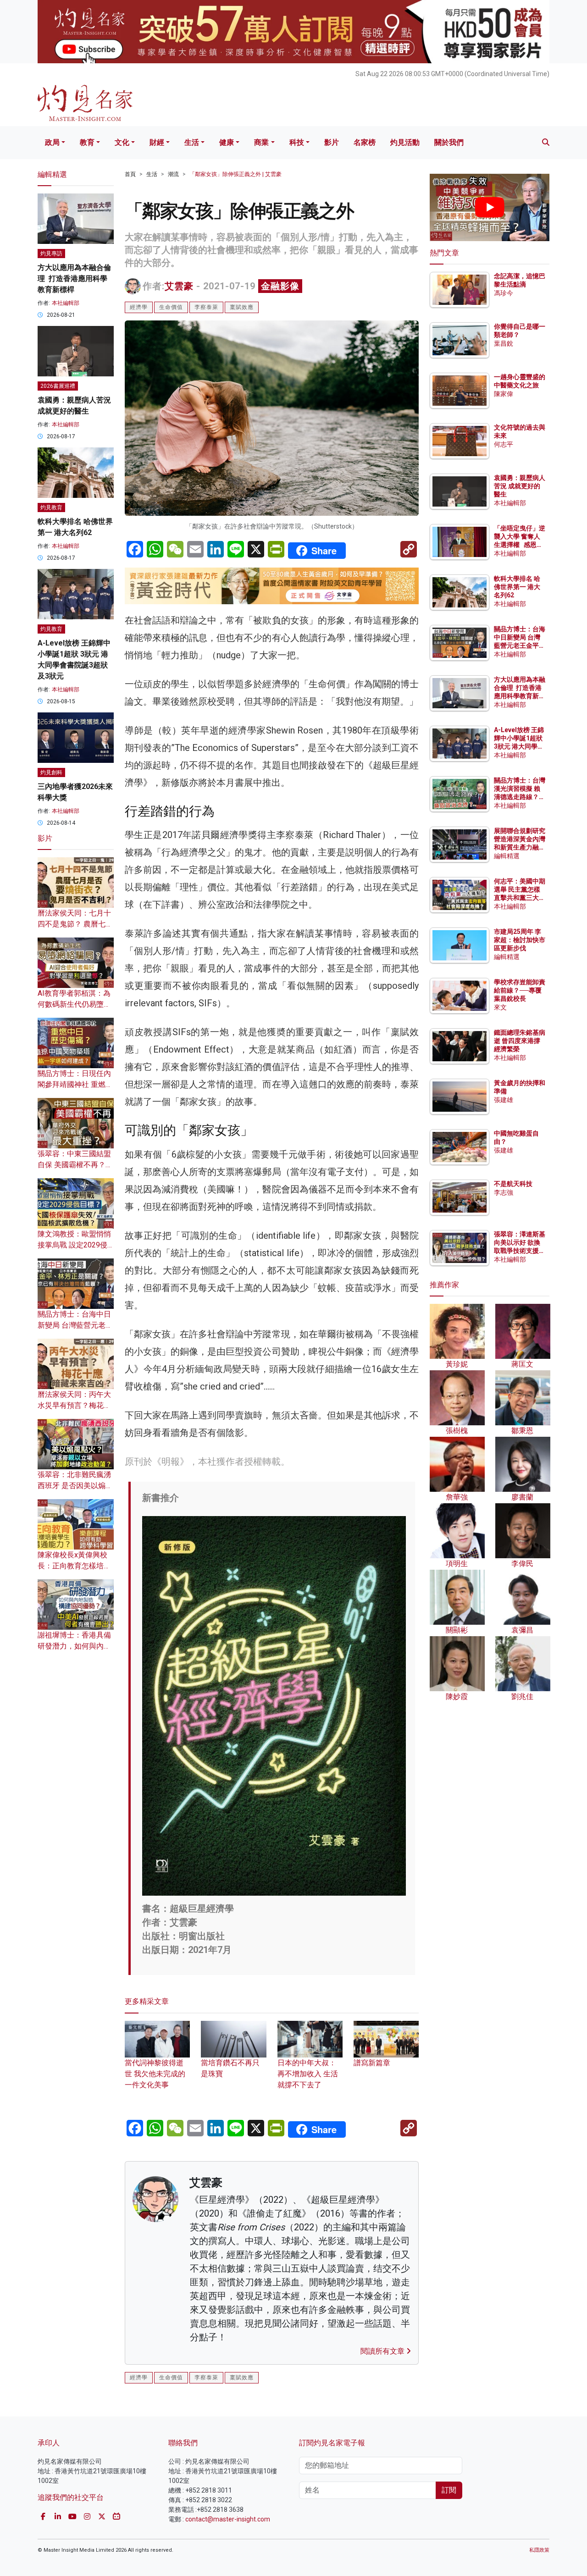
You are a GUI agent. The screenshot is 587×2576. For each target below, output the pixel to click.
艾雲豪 (179, 286)
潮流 (173, 174)
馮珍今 (504, 293)
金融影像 (280, 286)
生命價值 (171, 307)
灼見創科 (51, 772)
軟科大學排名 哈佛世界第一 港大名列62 (517, 587)
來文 (500, 1007)
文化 (122, 142)
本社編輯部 (66, 303)
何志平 (504, 444)
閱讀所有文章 (383, 2351)
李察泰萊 (206, 307)
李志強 (504, 1192)
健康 (227, 142)
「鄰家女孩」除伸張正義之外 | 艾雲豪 (235, 174)
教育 (87, 142)
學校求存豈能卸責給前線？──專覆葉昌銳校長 (520, 990)
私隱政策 (539, 2550)
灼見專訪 (51, 254)
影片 (332, 142)
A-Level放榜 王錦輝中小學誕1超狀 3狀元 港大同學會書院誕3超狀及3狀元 (519, 747)
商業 (261, 142)
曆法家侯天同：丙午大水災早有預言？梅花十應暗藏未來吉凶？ (74, 1405)
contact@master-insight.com (228, 2519)
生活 (192, 142)
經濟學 (139, 307)
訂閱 (449, 2490)
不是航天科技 (513, 1184)
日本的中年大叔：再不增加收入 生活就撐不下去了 (308, 2074)
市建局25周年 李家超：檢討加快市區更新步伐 (520, 940)
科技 (297, 142)
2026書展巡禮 (58, 386)
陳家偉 (504, 394)
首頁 (130, 174)
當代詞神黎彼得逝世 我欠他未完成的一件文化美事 (155, 2074)
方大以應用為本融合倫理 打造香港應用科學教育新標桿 (74, 279)
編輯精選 (507, 856)
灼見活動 (405, 142)
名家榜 (365, 142)
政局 (52, 142)
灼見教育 (51, 507)
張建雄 (504, 1100)
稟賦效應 (242, 307)
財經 (157, 142)
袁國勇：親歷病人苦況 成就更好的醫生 (520, 486)
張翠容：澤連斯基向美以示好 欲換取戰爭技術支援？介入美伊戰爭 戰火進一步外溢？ (520, 1251)
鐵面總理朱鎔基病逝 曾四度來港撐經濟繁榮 (520, 1041)
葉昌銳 (504, 343)
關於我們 (449, 142)
